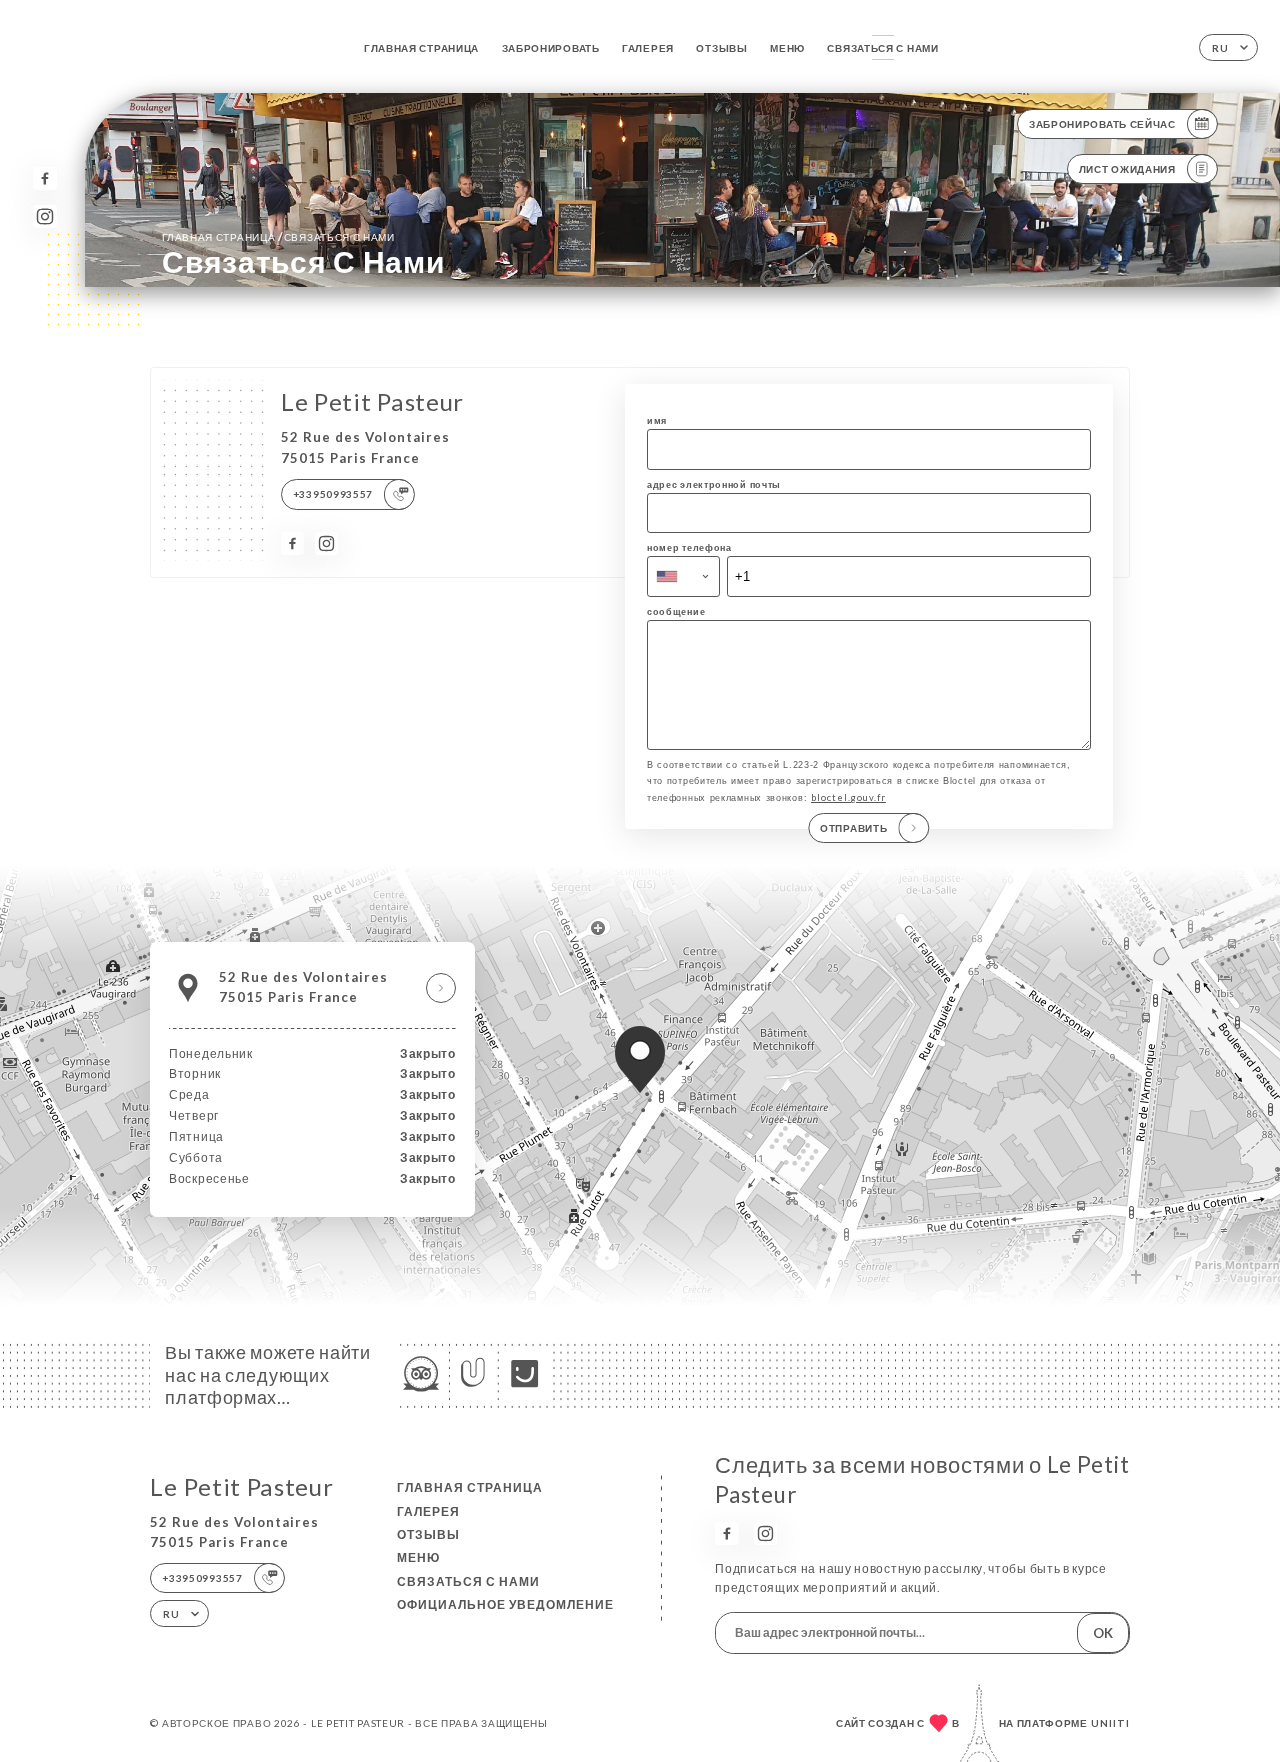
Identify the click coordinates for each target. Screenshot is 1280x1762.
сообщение (676, 611)
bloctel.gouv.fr (848, 797)
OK (1103, 1633)
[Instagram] (44, 216)
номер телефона (689, 547)
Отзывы (721, 48)
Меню (787, 48)
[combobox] (683, 576)
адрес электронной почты (714, 484)
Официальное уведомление (505, 1604)
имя (657, 420)
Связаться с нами (882, 48)
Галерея (648, 48)
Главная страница (421, 48)
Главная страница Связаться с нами (278, 236)
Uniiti (1110, 1723)
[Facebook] (44, 178)
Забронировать (551, 48)
